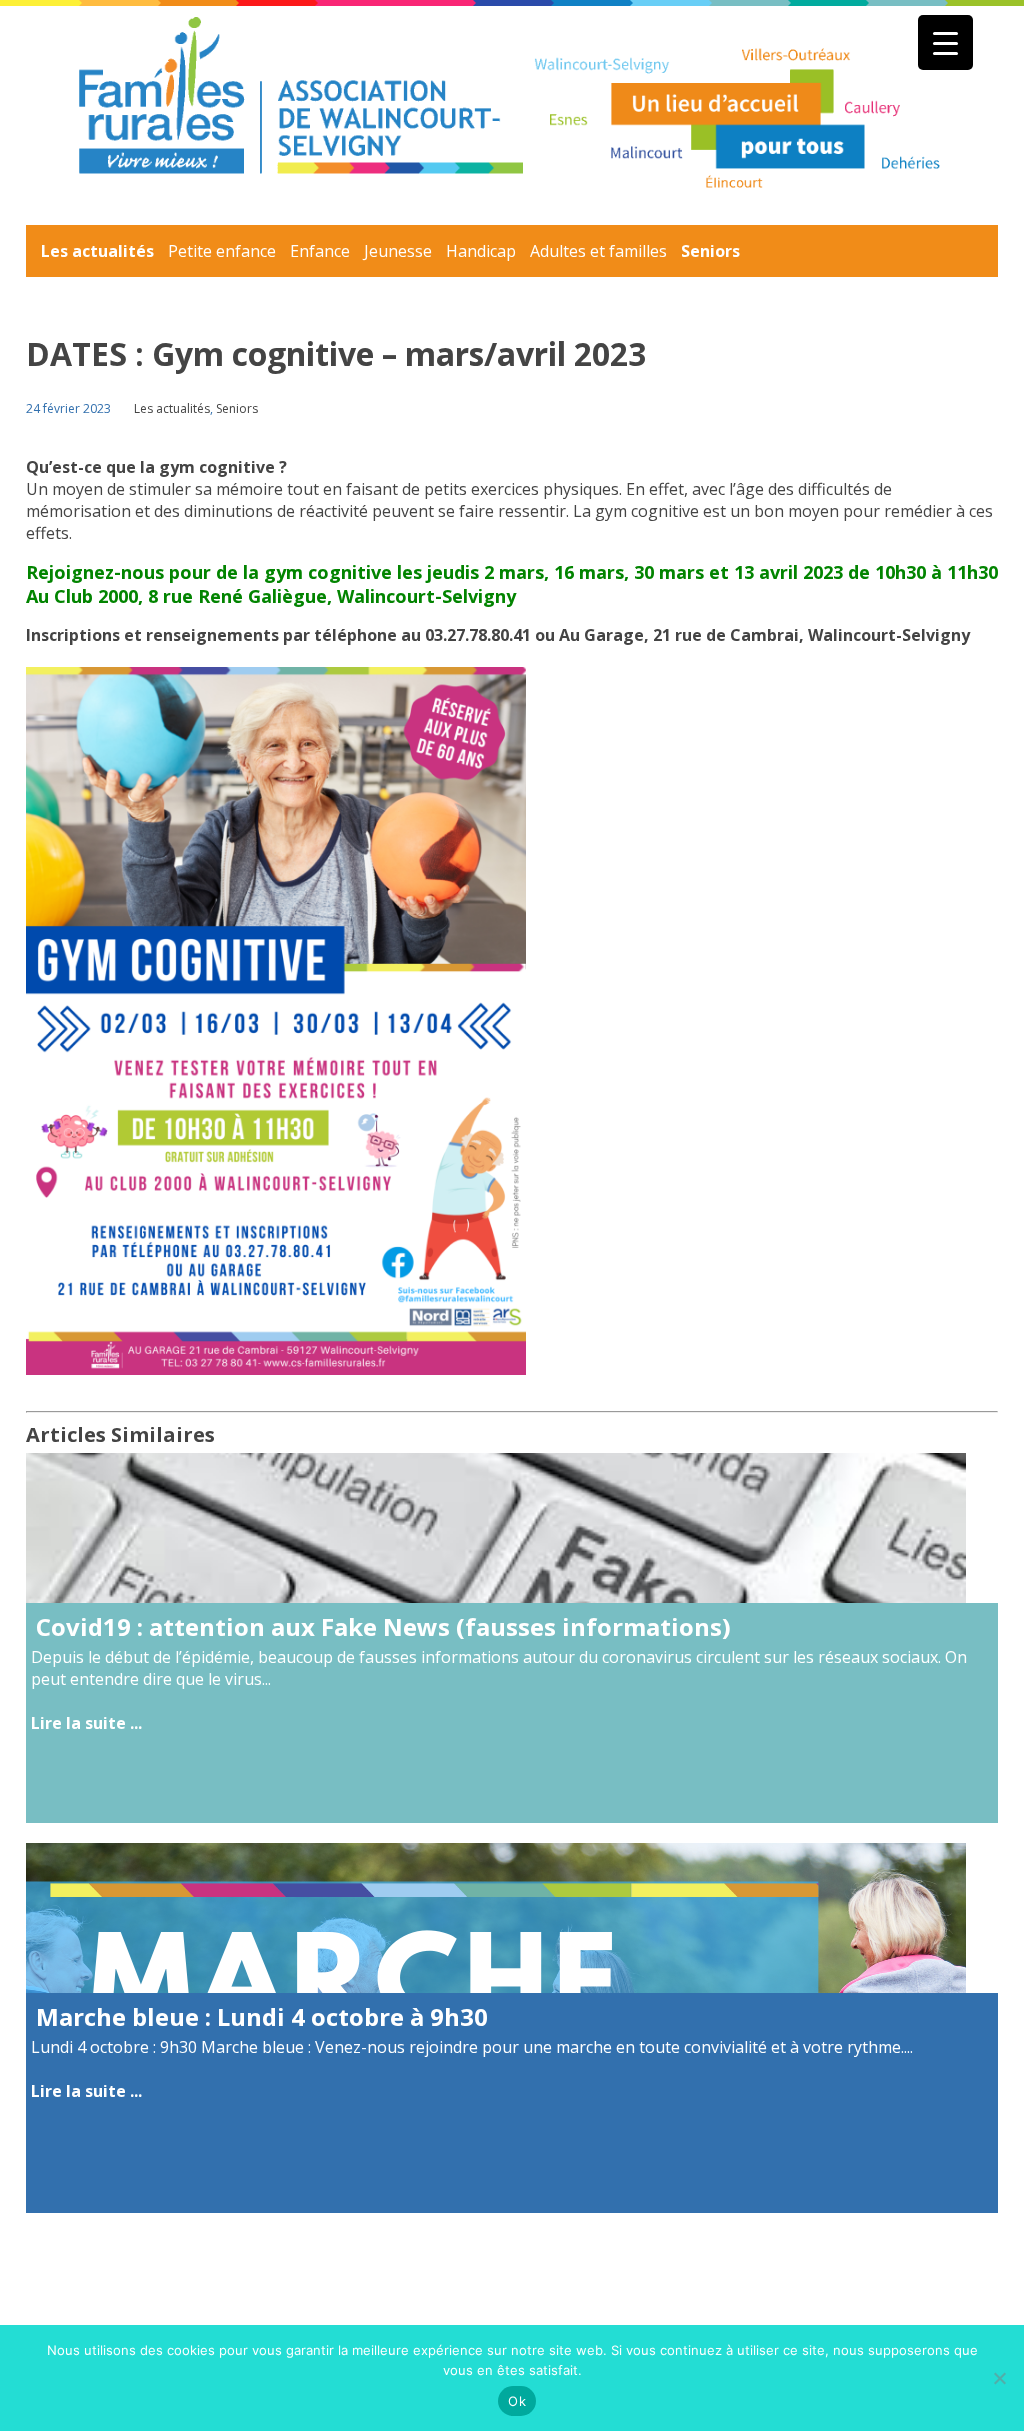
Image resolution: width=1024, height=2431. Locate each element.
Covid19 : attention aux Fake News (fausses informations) (383, 1626)
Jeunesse (398, 251)
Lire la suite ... (86, 1723)
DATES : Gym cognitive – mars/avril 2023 (336, 353)
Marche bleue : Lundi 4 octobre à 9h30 (262, 2016)
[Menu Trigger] (945, 42)
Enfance (320, 251)
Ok (517, 2401)
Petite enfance (222, 251)
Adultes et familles (598, 251)
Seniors (710, 251)
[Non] (999, 2378)
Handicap (481, 251)
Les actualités (97, 251)
